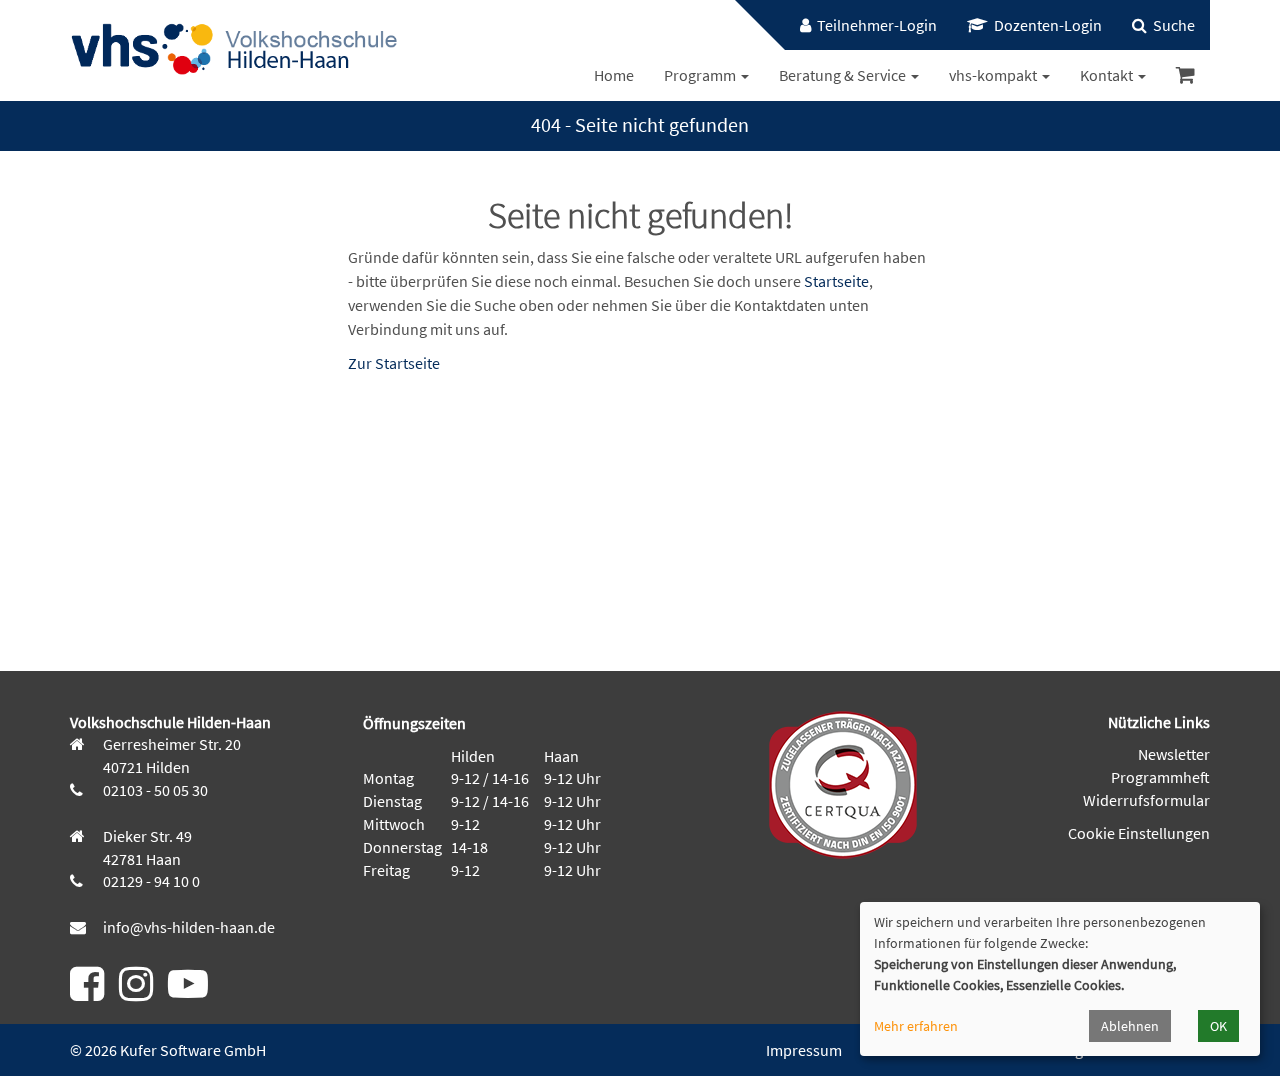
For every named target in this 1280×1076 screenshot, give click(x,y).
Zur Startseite (394, 363)
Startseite (836, 281)
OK (1218, 1026)
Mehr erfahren (916, 1026)
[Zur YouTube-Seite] (188, 992)
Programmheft (1160, 777)
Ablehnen (1130, 1026)
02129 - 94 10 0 (150, 881)
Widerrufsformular (1146, 800)
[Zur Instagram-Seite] (136, 992)
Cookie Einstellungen (1139, 833)
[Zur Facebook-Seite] (87, 992)
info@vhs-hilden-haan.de (187, 927)
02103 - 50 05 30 (154, 790)
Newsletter (1174, 754)
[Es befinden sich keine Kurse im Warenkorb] (1185, 75)
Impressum (804, 1050)
